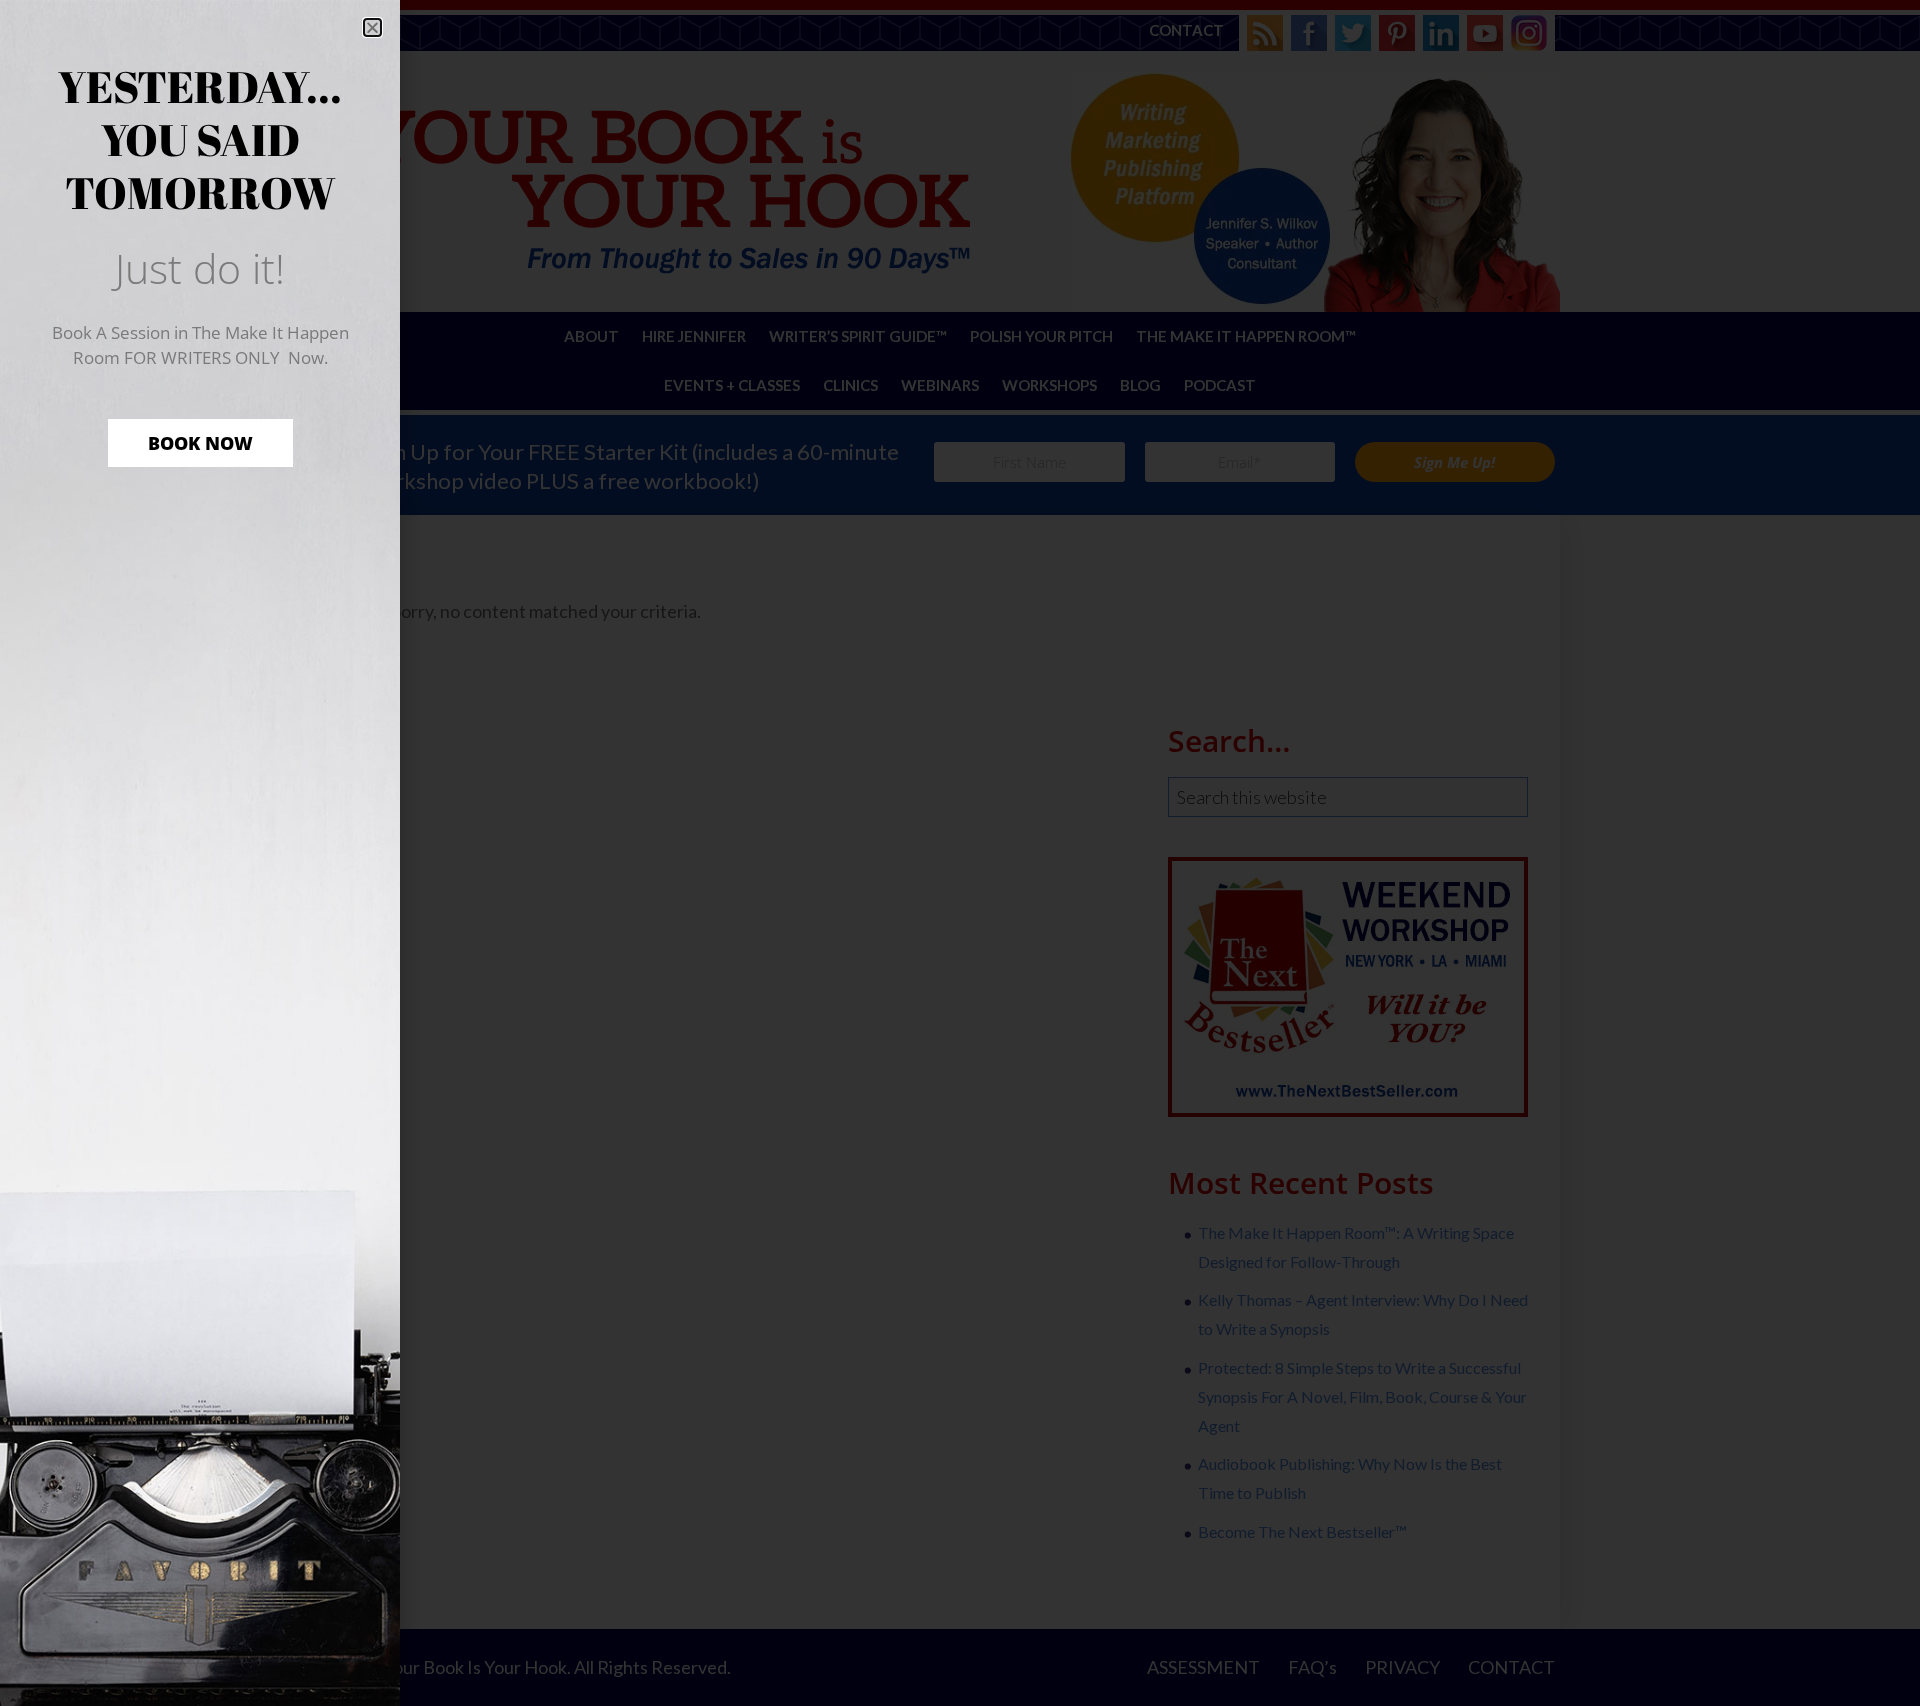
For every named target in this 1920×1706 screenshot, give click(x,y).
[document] (960, 853)
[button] (372, 27)
